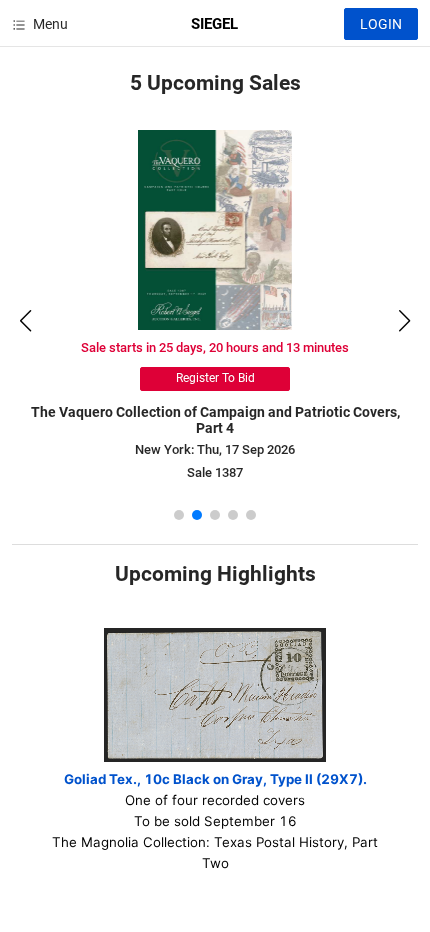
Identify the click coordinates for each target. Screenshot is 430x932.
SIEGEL (214, 24)
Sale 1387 (215, 472)
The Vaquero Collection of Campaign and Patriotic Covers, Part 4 (215, 420)
